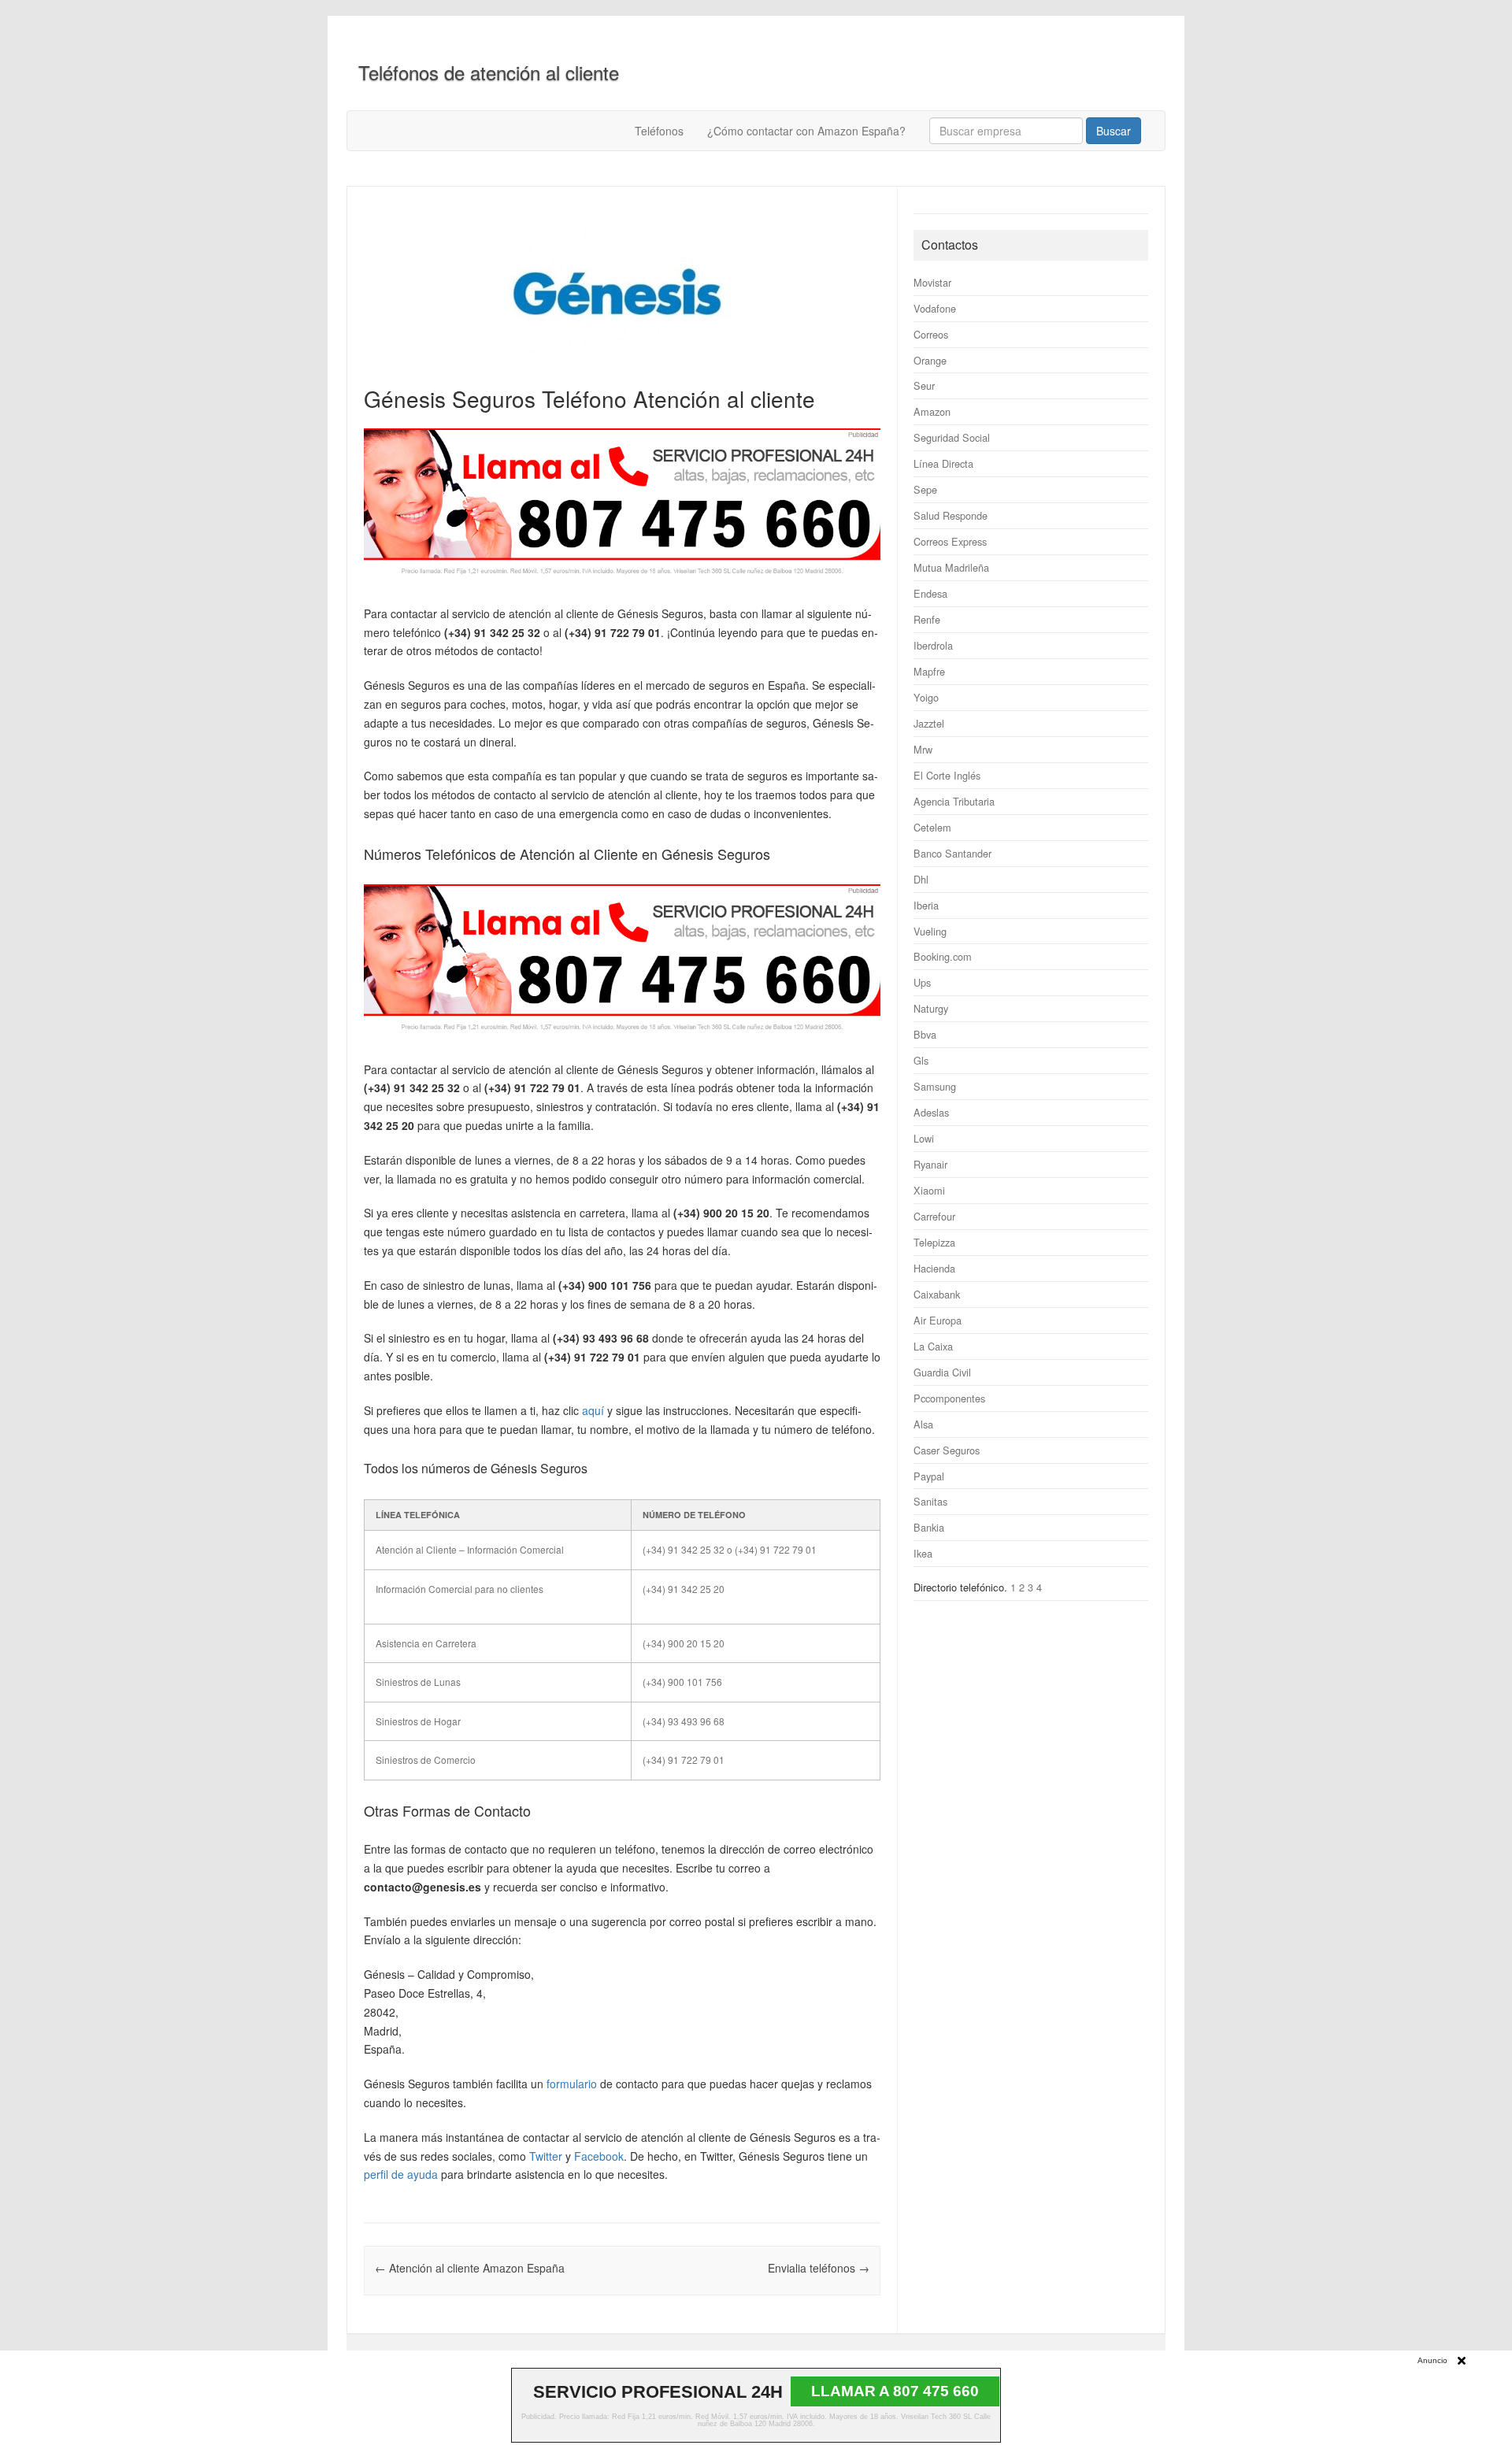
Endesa (930, 593)
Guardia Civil (942, 1372)
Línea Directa (943, 463)
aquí (593, 1410)
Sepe (925, 489)
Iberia (926, 905)
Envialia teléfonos (819, 2268)
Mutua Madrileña (951, 567)
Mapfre (929, 671)
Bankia (929, 1527)
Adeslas (931, 1112)
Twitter (546, 2156)
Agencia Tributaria (954, 801)
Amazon (932, 411)
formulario (572, 2084)
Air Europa (938, 1320)
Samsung (935, 1086)
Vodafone (935, 308)
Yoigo (926, 697)
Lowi (924, 1138)
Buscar (1114, 131)
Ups (922, 982)
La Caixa (933, 1346)
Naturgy (931, 1008)
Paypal (929, 1476)
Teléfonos (659, 131)
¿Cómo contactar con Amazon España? (806, 131)
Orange (930, 360)
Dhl (921, 879)
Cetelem (932, 827)
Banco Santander (952, 853)
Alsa (923, 1424)
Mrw (923, 749)
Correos (931, 334)
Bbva (925, 1034)
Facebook (599, 2156)
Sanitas (930, 1501)
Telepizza (934, 1242)
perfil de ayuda (401, 2174)
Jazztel (929, 723)
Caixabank (937, 1294)
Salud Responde (951, 515)
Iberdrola (933, 645)
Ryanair (930, 1164)
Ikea (923, 1553)
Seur (924, 385)
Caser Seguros (947, 1450)
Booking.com (943, 956)
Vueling (930, 931)
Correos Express (950, 541)
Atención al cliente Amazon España (470, 2268)
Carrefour (934, 1216)
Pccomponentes (949, 1398)
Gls (921, 1060)
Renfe (927, 619)
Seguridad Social (952, 437)
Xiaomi (929, 1190)
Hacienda (934, 1268)
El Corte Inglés (947, 775)
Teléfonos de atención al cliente (489, 72)
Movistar (932, 282)
